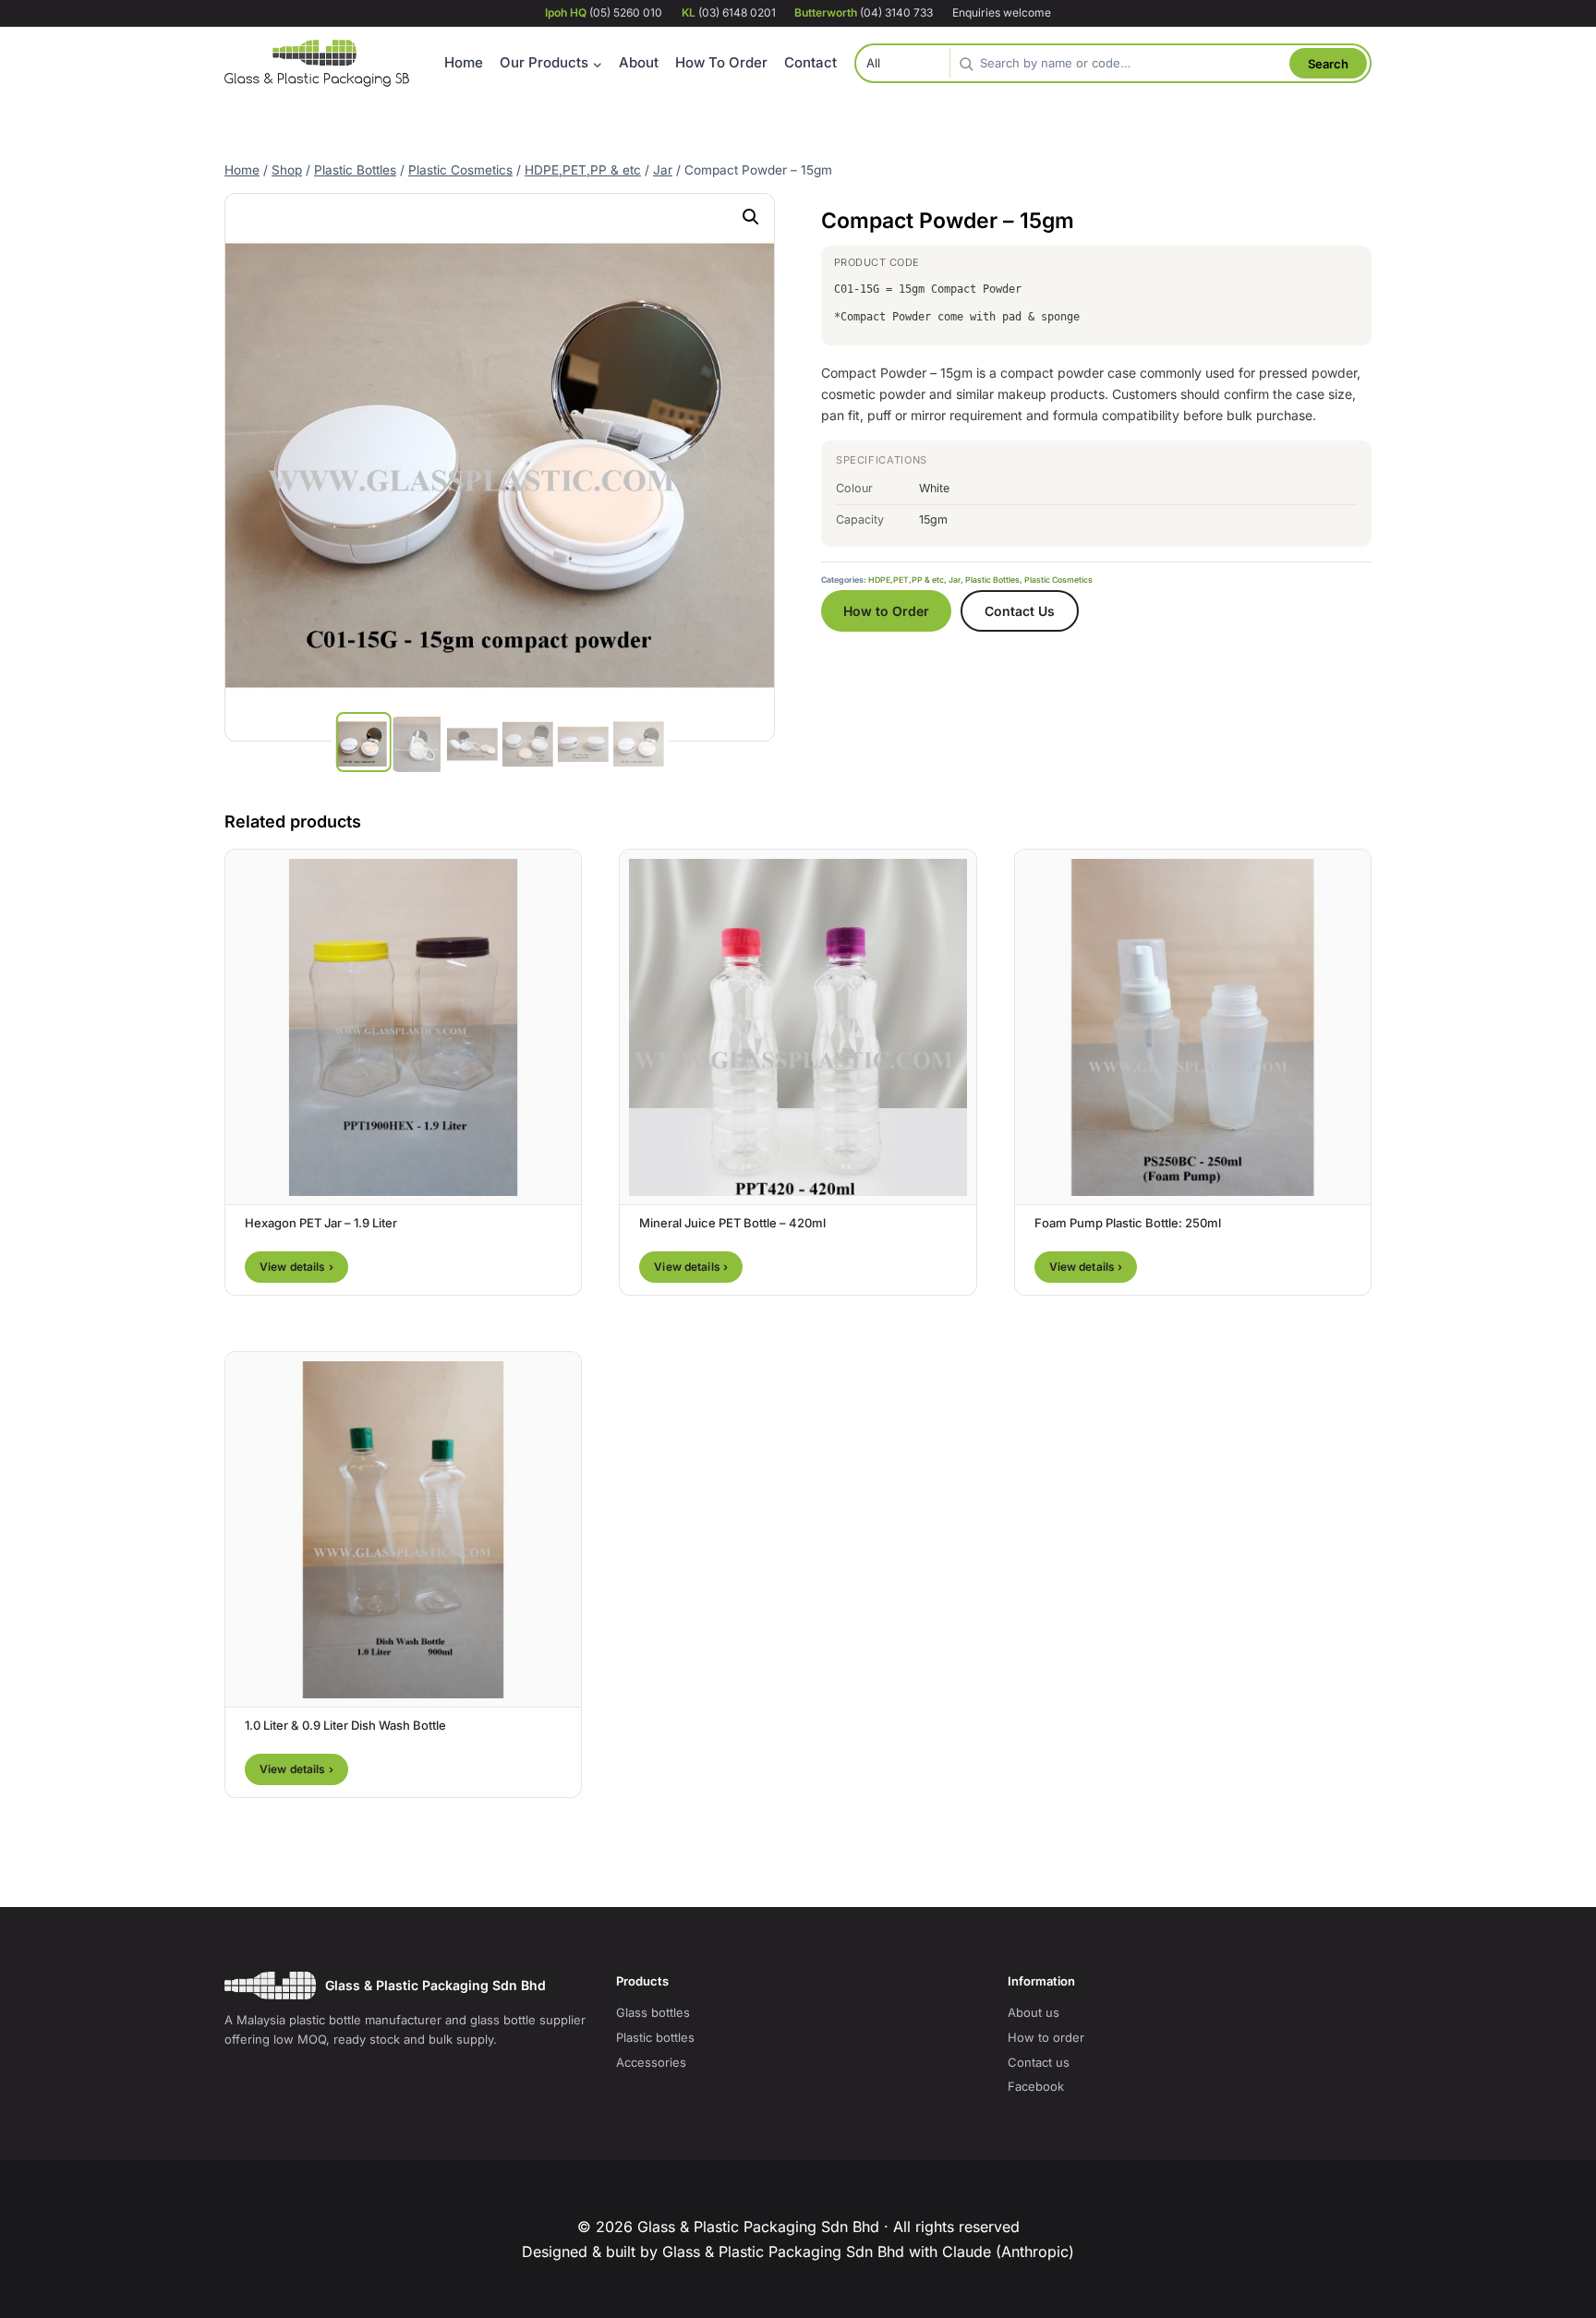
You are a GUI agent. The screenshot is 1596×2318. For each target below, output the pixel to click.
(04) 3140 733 (864, 12)
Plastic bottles (655, 2037)
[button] (751, 217)
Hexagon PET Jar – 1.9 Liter (321, 1223)
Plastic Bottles (992, 580)
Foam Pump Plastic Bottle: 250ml (1128, 1223)
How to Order (886, 611)
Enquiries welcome (1002, 12)
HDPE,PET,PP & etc (906, 580)
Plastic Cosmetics (1058, 580)
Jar (955, 580)
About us (1034, 2012)
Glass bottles (653, 2012)
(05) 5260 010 (604, 12)
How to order (1046, 2037)
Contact (810, 62)
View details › (296, 1267)
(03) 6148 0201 (729, 12)
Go (1328, 63)
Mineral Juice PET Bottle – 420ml (732, 1223)
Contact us (1039, 2062)
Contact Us (1020, 611)
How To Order (721, 62)
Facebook (1036, 2086)
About (639, 62)
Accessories (651, 2062)
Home (464, 62)
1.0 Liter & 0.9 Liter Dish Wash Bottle (345, 1725)
